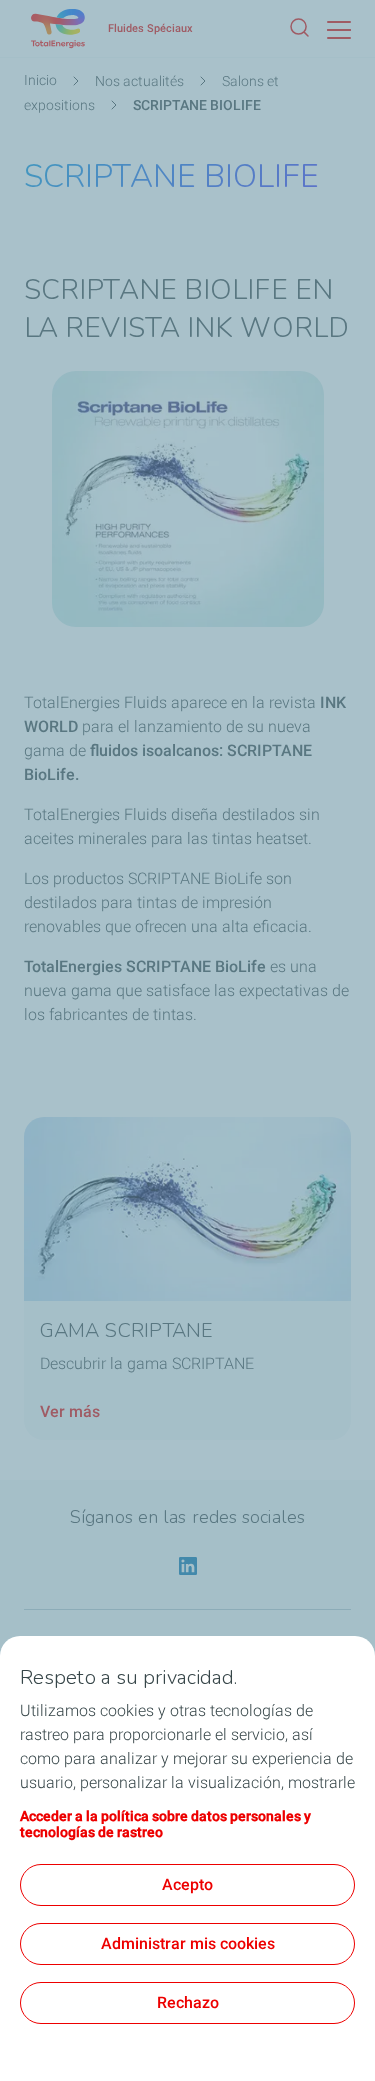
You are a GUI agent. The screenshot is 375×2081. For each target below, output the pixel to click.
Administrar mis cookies (188, 1943)
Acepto (187, 1884)
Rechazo (188, 2002)
